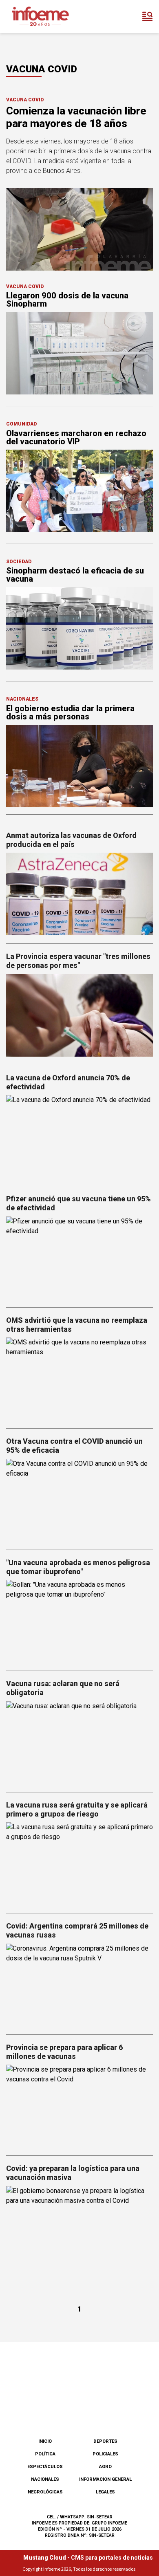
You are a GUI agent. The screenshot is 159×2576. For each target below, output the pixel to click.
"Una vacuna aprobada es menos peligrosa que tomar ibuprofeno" (78, 1567)
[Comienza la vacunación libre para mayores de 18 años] (79, 229)
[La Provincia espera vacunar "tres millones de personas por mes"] (79, 1015)
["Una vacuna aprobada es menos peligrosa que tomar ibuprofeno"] (79, 1621)
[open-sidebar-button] (148, 16)
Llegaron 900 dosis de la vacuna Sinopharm (67, 300)
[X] (120, 2411)
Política (45, 2454)
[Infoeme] (40, 16)
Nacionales (22, 699)
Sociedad (19, 562)
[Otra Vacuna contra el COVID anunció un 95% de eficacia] (79, 1500)
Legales (105, 2492)
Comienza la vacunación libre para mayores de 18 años (76, 117)
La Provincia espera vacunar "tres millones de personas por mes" (78, 961)
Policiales (105, 2454)
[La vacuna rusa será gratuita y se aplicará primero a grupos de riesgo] (79, 1864)
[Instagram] (66, 2411)
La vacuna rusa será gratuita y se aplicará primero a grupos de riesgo (77, 1809)
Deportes (105, 2441)
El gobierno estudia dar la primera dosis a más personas (70, 712)
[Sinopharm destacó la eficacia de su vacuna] (79, 628)
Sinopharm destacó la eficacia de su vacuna (75, 575)
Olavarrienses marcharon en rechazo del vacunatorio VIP (76, 437)
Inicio (45, 2441)
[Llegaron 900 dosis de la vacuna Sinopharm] (79, 353)
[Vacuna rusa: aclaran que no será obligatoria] (79, 1743)
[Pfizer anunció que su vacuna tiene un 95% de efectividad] (79, 1258)
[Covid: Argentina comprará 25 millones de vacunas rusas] (79, 1985)
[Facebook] (39, 2411)
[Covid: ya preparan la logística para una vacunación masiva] (79, 2227)
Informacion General (105, 2479)
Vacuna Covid (25, 100)
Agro (105, 2467)
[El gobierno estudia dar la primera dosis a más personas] (79, 766)
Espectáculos (45, 2467)
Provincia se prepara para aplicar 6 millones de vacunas (64, 2052)
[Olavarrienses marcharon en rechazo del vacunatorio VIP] (79, 491)
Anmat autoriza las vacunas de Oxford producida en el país (71, 840)
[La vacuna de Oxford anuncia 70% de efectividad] (79, 1136)
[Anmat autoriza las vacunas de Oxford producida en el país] (79, 894)
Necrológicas (45, 2492)
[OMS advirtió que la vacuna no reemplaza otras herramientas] (79, 1379)
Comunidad (21, 424)
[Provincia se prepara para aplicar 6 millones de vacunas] (79, 2106)
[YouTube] (93, 2411)
